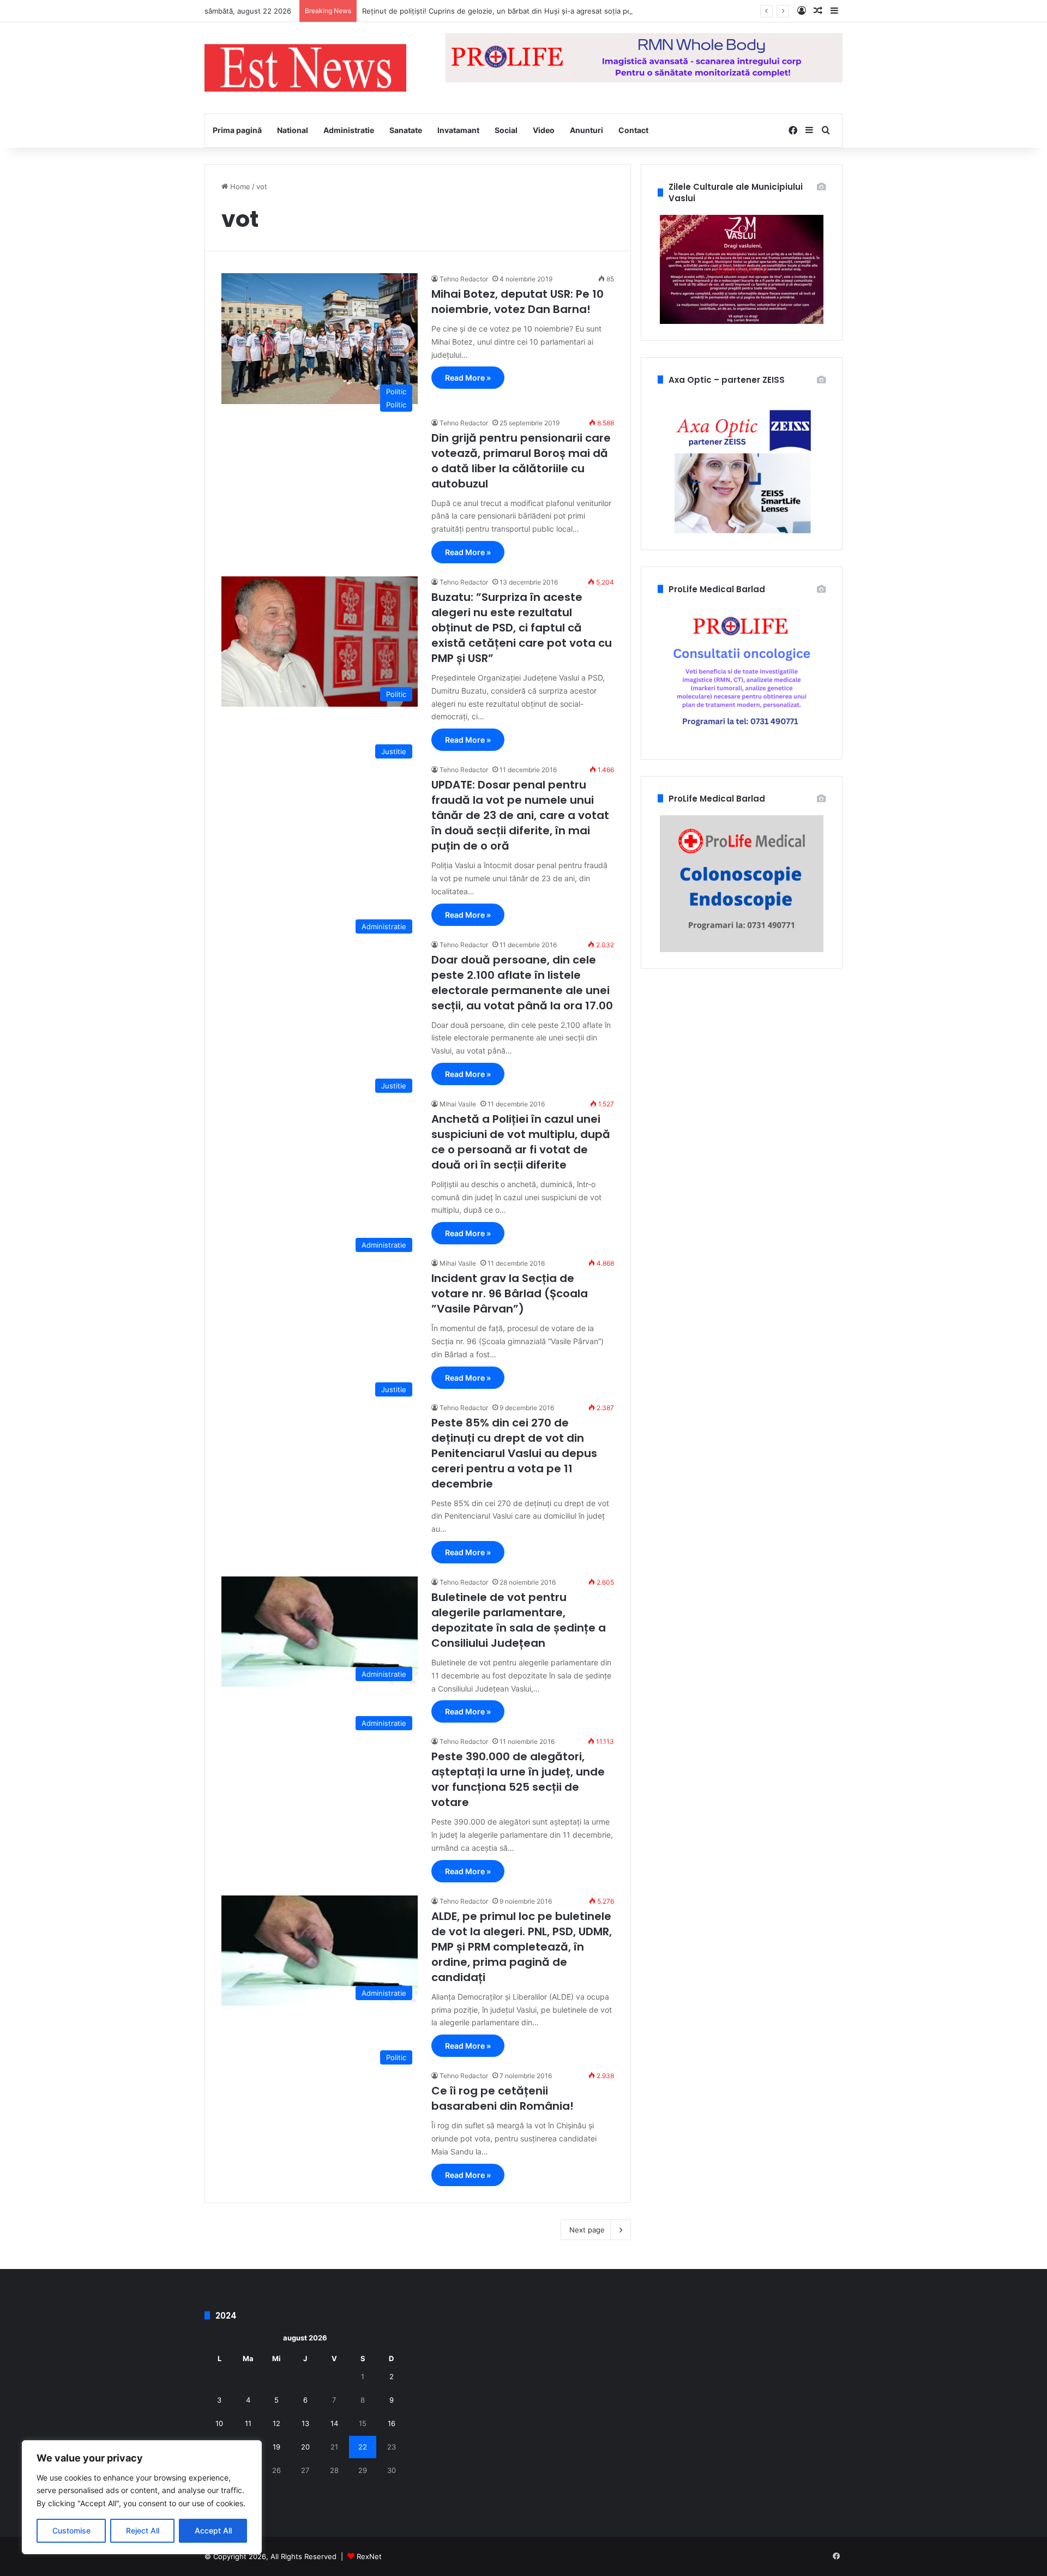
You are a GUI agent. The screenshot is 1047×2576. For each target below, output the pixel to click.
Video (544, 130)
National (293, 130)
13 (305, 2423)
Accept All (213, 2530)
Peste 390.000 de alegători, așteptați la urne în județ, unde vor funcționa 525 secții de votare (518, 1779)
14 (334, 2423)
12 (276, 2423)
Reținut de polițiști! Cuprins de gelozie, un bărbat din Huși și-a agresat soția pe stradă (509, 11)
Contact (633, 130)
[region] (142, 2497)
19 (276, 2447)
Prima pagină (237, 130)
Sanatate (406, 130)
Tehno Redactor (464, 279)
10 (219, 2423)
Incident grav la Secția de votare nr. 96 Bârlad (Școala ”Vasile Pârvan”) (510, 1293)
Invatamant (458, 130)
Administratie (349, 130)
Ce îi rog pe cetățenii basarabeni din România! (503, 2098)
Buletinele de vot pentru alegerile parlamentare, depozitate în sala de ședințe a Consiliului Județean (519, 1620)
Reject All (143, 2530)
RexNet (369, 2556)
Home (239, 186)
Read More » (468, 378)
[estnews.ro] (305, 68)
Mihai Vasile (458, 1104)
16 (392, 2423)
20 (305, 2447)
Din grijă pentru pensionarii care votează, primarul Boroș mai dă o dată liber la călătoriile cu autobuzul (521, 461)
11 (248, 2423)
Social (506, 130)
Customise (71, 2530)
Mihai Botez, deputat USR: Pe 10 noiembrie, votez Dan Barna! (518, 302)
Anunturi (586, 130)
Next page (587, 2230)
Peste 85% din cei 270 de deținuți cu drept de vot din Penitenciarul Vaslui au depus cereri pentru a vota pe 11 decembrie (514, 1453)
